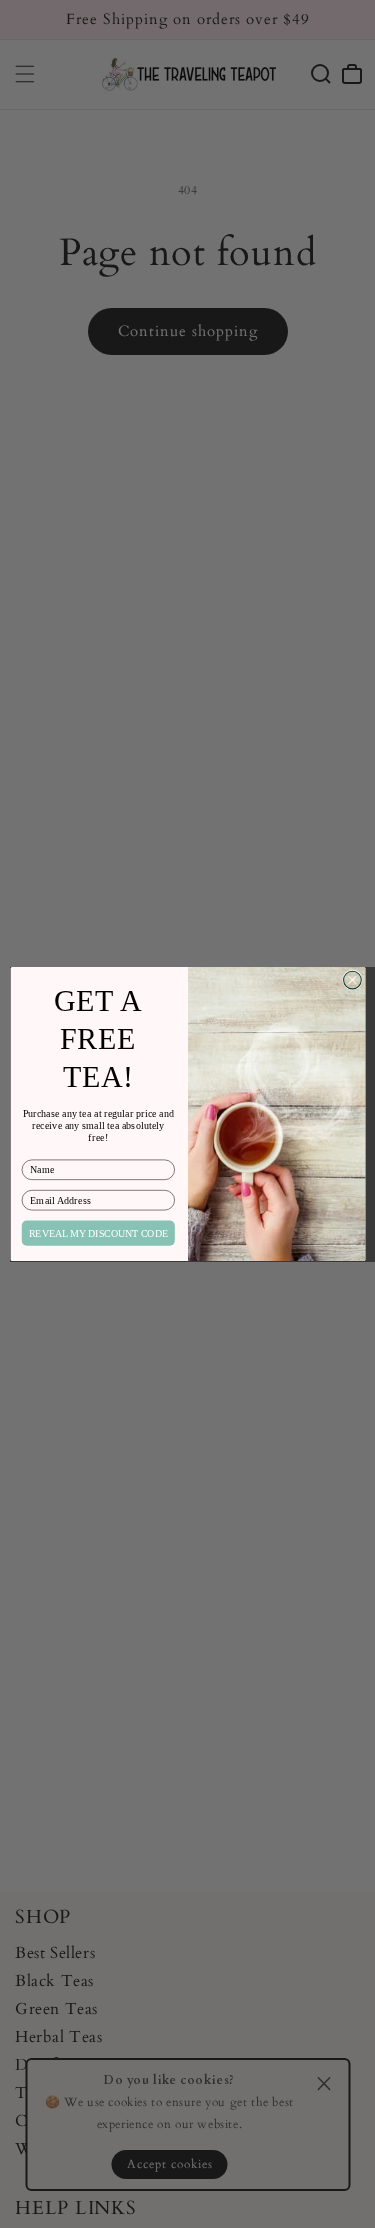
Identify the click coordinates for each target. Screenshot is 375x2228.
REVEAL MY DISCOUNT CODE (97, 1233)
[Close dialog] (352, 980)
